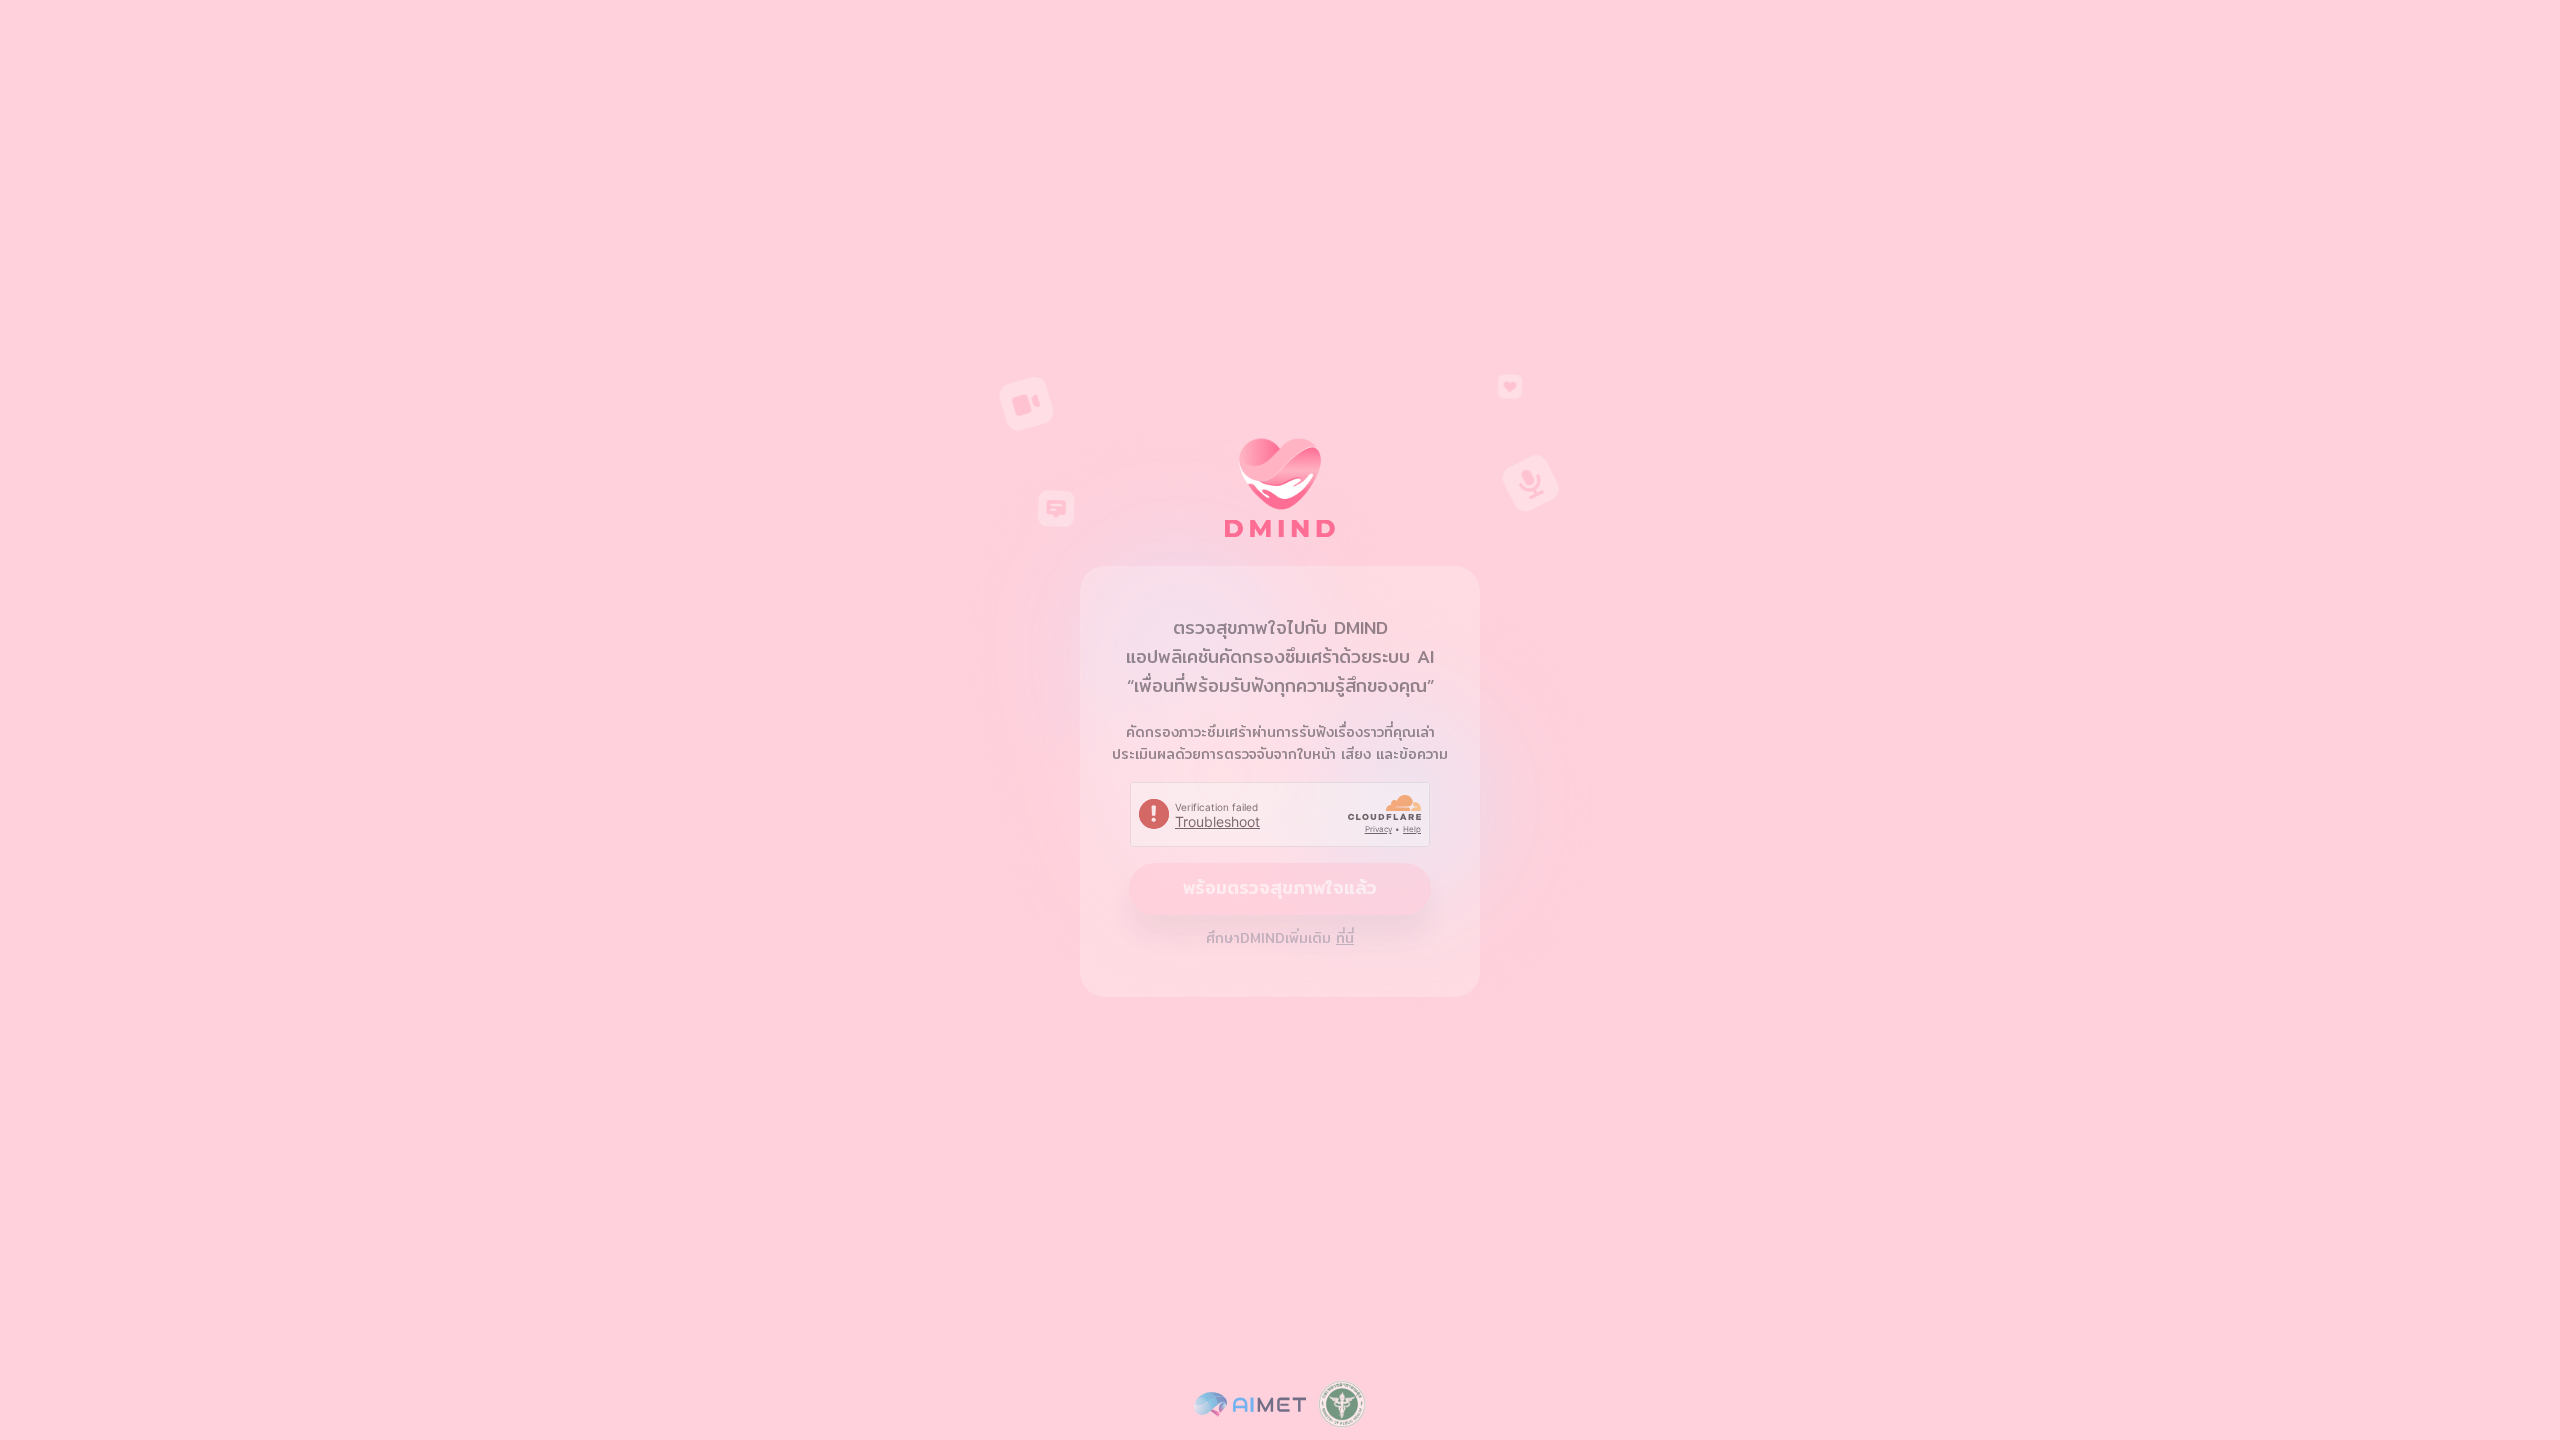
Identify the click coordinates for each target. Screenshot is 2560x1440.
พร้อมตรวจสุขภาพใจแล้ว (1280, 887)
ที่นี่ (1345, 938)
